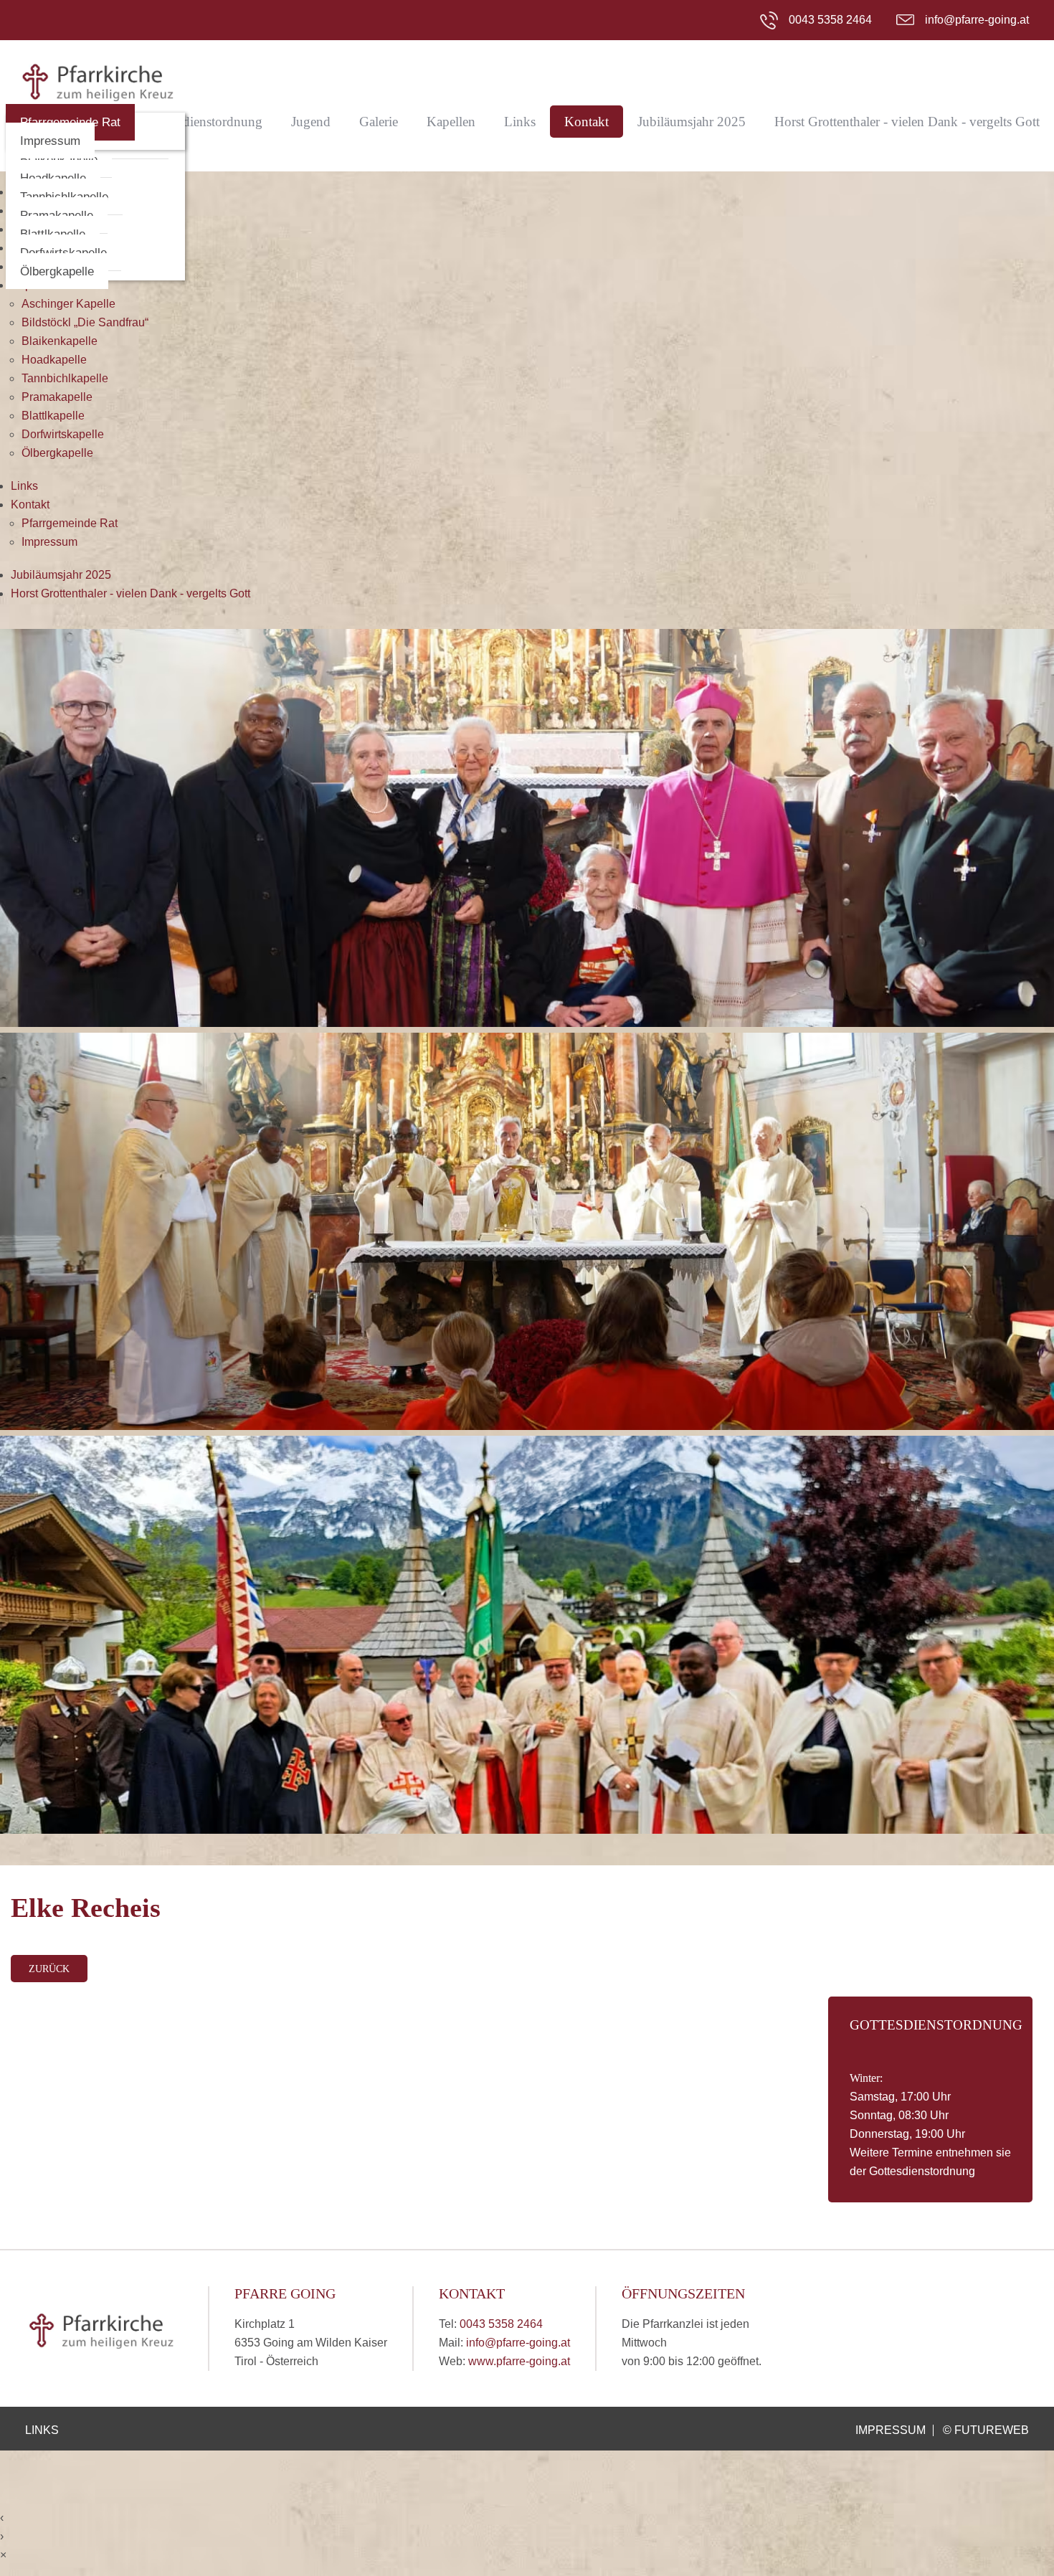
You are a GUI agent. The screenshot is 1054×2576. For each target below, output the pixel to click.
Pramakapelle (57, 397)
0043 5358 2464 (830, 20)
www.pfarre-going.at (519, 2361)
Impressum (50, 141)
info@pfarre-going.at (977, 20)
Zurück (49, 1969)
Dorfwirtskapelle (63, 434)
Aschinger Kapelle (68, 304)
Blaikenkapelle (60, 341)
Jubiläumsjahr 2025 (692, 122)
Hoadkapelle (54, 360)
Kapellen (451, 122)
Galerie (379, 122)
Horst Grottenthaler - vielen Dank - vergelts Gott (907, 122)
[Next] (1006, 1247)
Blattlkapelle (53, 416)
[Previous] (48, 1247)
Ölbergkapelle (57, 271)
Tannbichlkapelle (65, 378)
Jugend (311, 122)
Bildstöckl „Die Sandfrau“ (85, 322)
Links (520, 122)
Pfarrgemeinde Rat (70, 523)
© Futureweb (986, 2430)
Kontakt (587, 122)
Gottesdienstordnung (205, 122)
